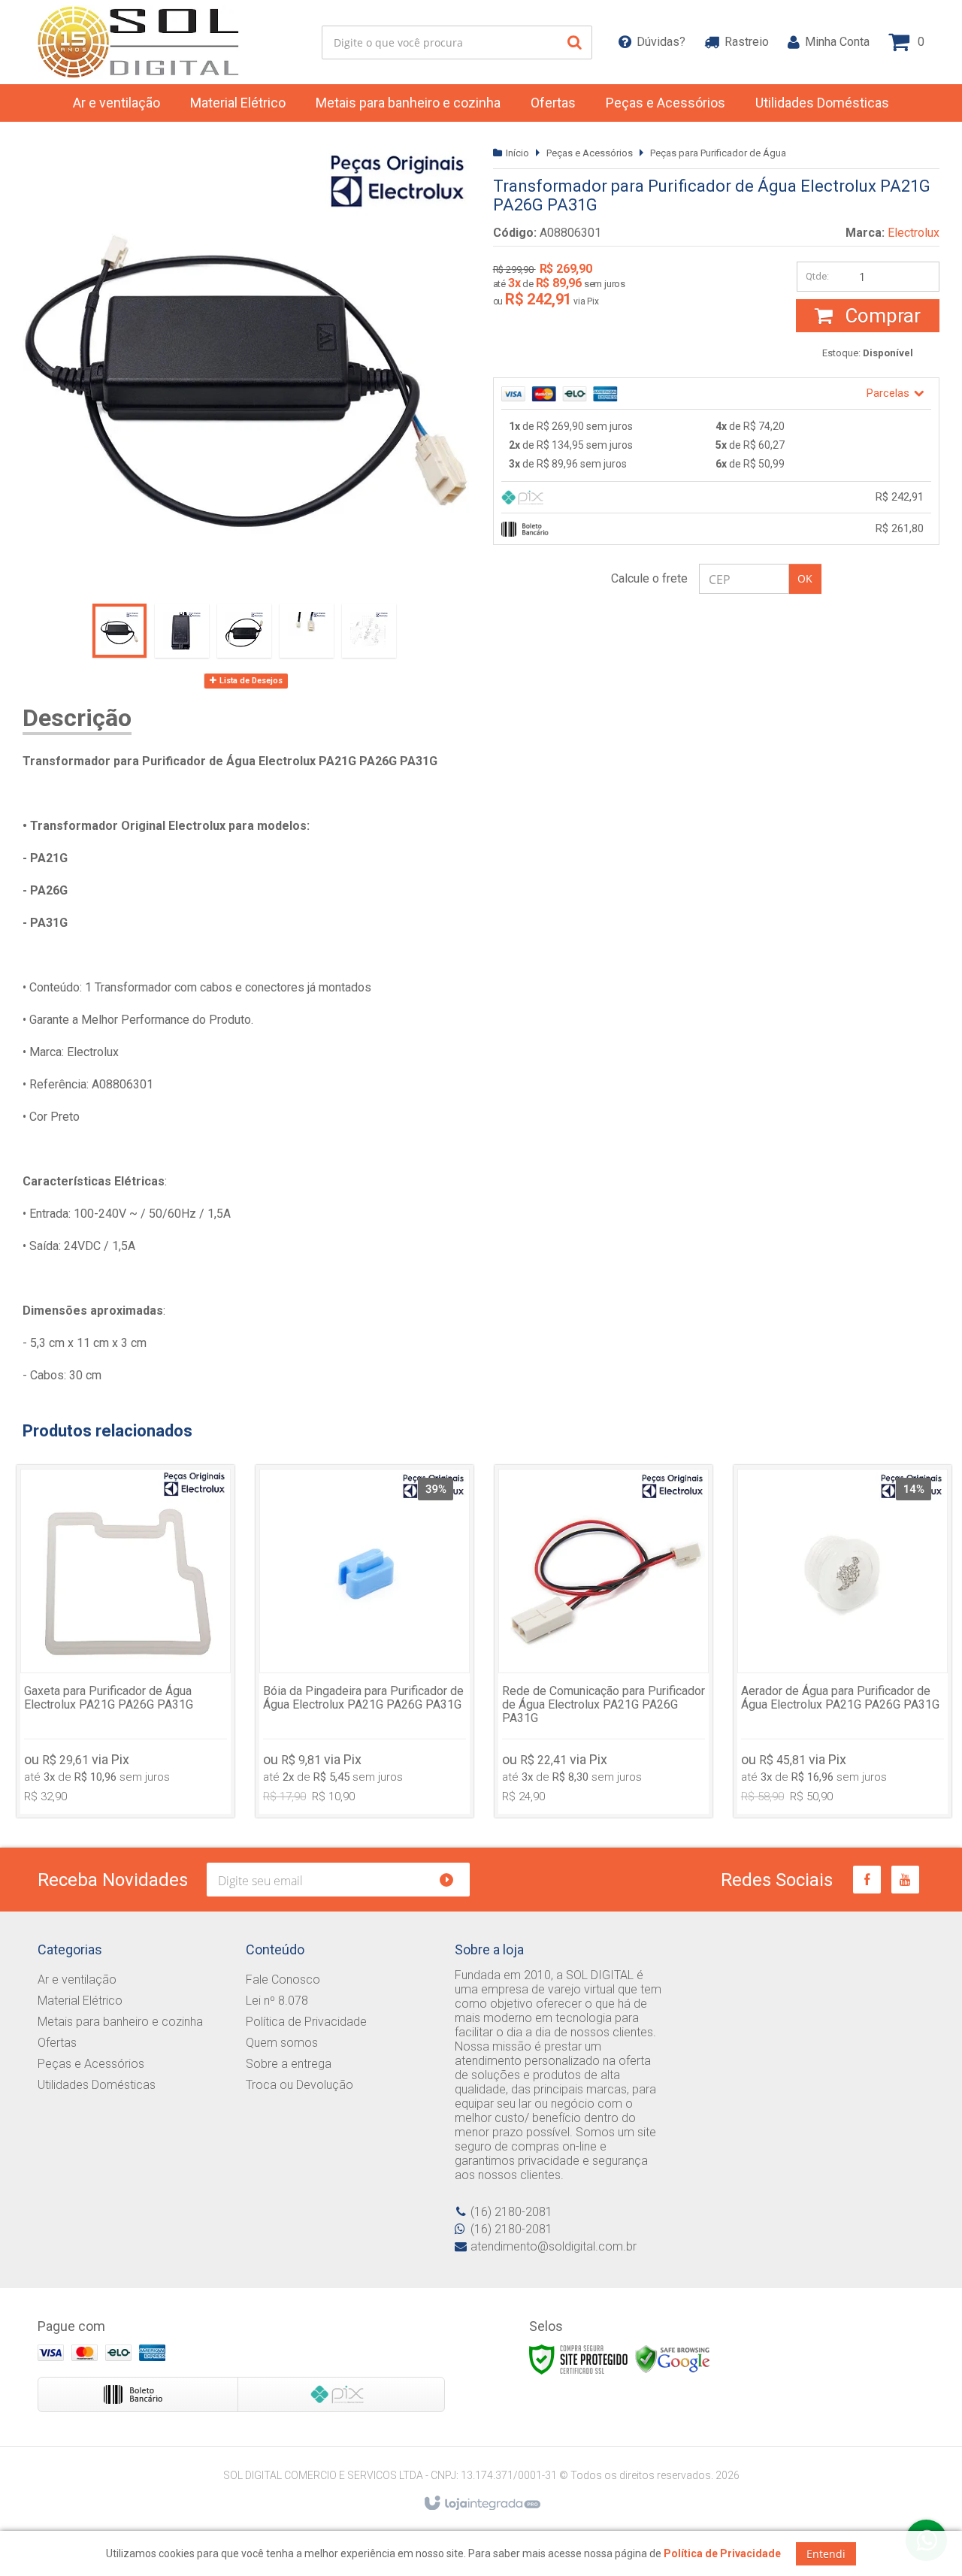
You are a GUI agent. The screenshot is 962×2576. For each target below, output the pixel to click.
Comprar (880, 316)
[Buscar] (575, 42)
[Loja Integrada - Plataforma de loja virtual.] (481, 2504)
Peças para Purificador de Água (718, 153)
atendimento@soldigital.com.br (554, 2246)
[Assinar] (453, 1880)
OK (805, 578)
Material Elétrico (80, 2001)
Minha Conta (837, 42)
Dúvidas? (661, 42)
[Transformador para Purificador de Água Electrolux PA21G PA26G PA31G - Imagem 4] (307, 631)
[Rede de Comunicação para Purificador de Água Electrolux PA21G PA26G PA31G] (604, 1641)
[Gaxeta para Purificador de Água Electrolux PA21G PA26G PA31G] (126, 1641)
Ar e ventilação (77, 1980)
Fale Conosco (283, 1980)
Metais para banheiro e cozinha (120, 2022)
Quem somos (282, 2043)
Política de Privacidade (306, 2022)
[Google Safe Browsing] (673, 2359)
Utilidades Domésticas (97, 2085)
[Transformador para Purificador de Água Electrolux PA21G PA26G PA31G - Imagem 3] (244, 631)
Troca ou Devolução (299, 2085)
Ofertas (57, 2043)
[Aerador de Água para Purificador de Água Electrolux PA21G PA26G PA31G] (843, 1641)
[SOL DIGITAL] (140, 42)
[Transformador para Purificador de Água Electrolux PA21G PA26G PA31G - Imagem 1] (119, 631)
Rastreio (747, 42)
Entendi (826, 2554)
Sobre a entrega (289, 2064)
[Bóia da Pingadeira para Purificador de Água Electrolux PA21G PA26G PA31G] (365, 1641)
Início (517, 153)
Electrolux (914, 233)
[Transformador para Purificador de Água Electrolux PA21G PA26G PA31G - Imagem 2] (182, 631)
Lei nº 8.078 (277, 2001)
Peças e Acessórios (590, 153)
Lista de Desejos (250, 681)
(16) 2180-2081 (511, 2212)
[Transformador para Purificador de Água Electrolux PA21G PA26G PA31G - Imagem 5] (369, 631)
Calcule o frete (649, 578)
